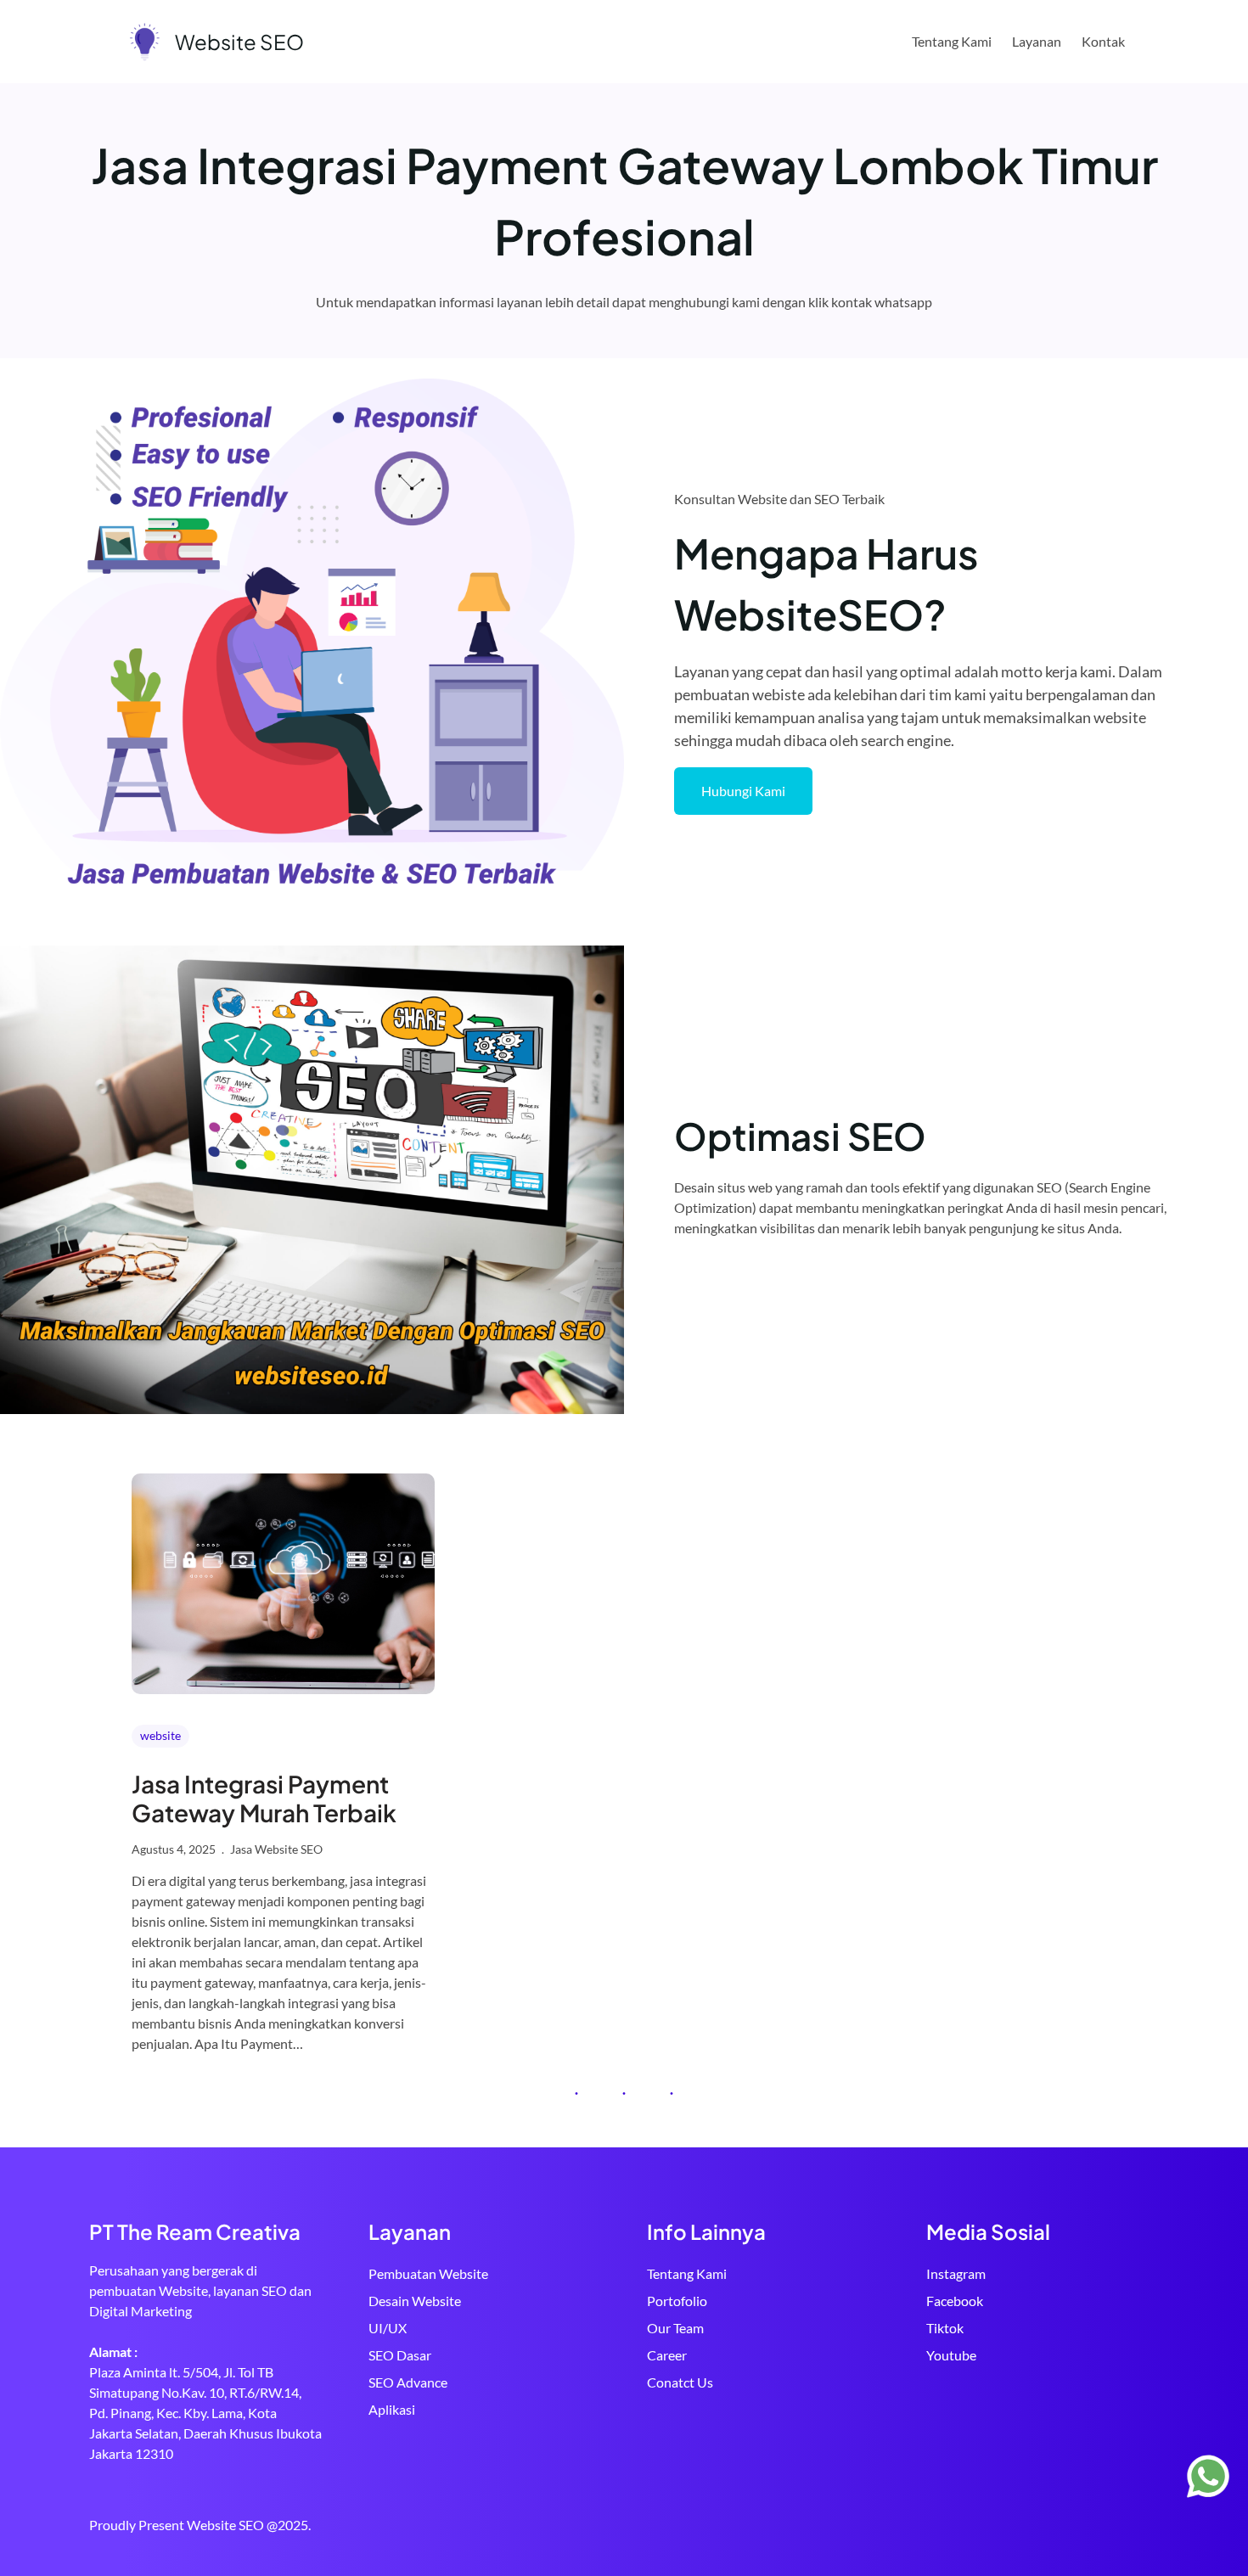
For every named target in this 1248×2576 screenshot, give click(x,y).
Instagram (956, 2273)
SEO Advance (408, 2382)
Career (667, 2355)
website (160, 1735)
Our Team (675, 2328)
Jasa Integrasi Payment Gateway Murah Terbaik (264, 1798)
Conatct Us (680, 2382)
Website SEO (239, 42)
